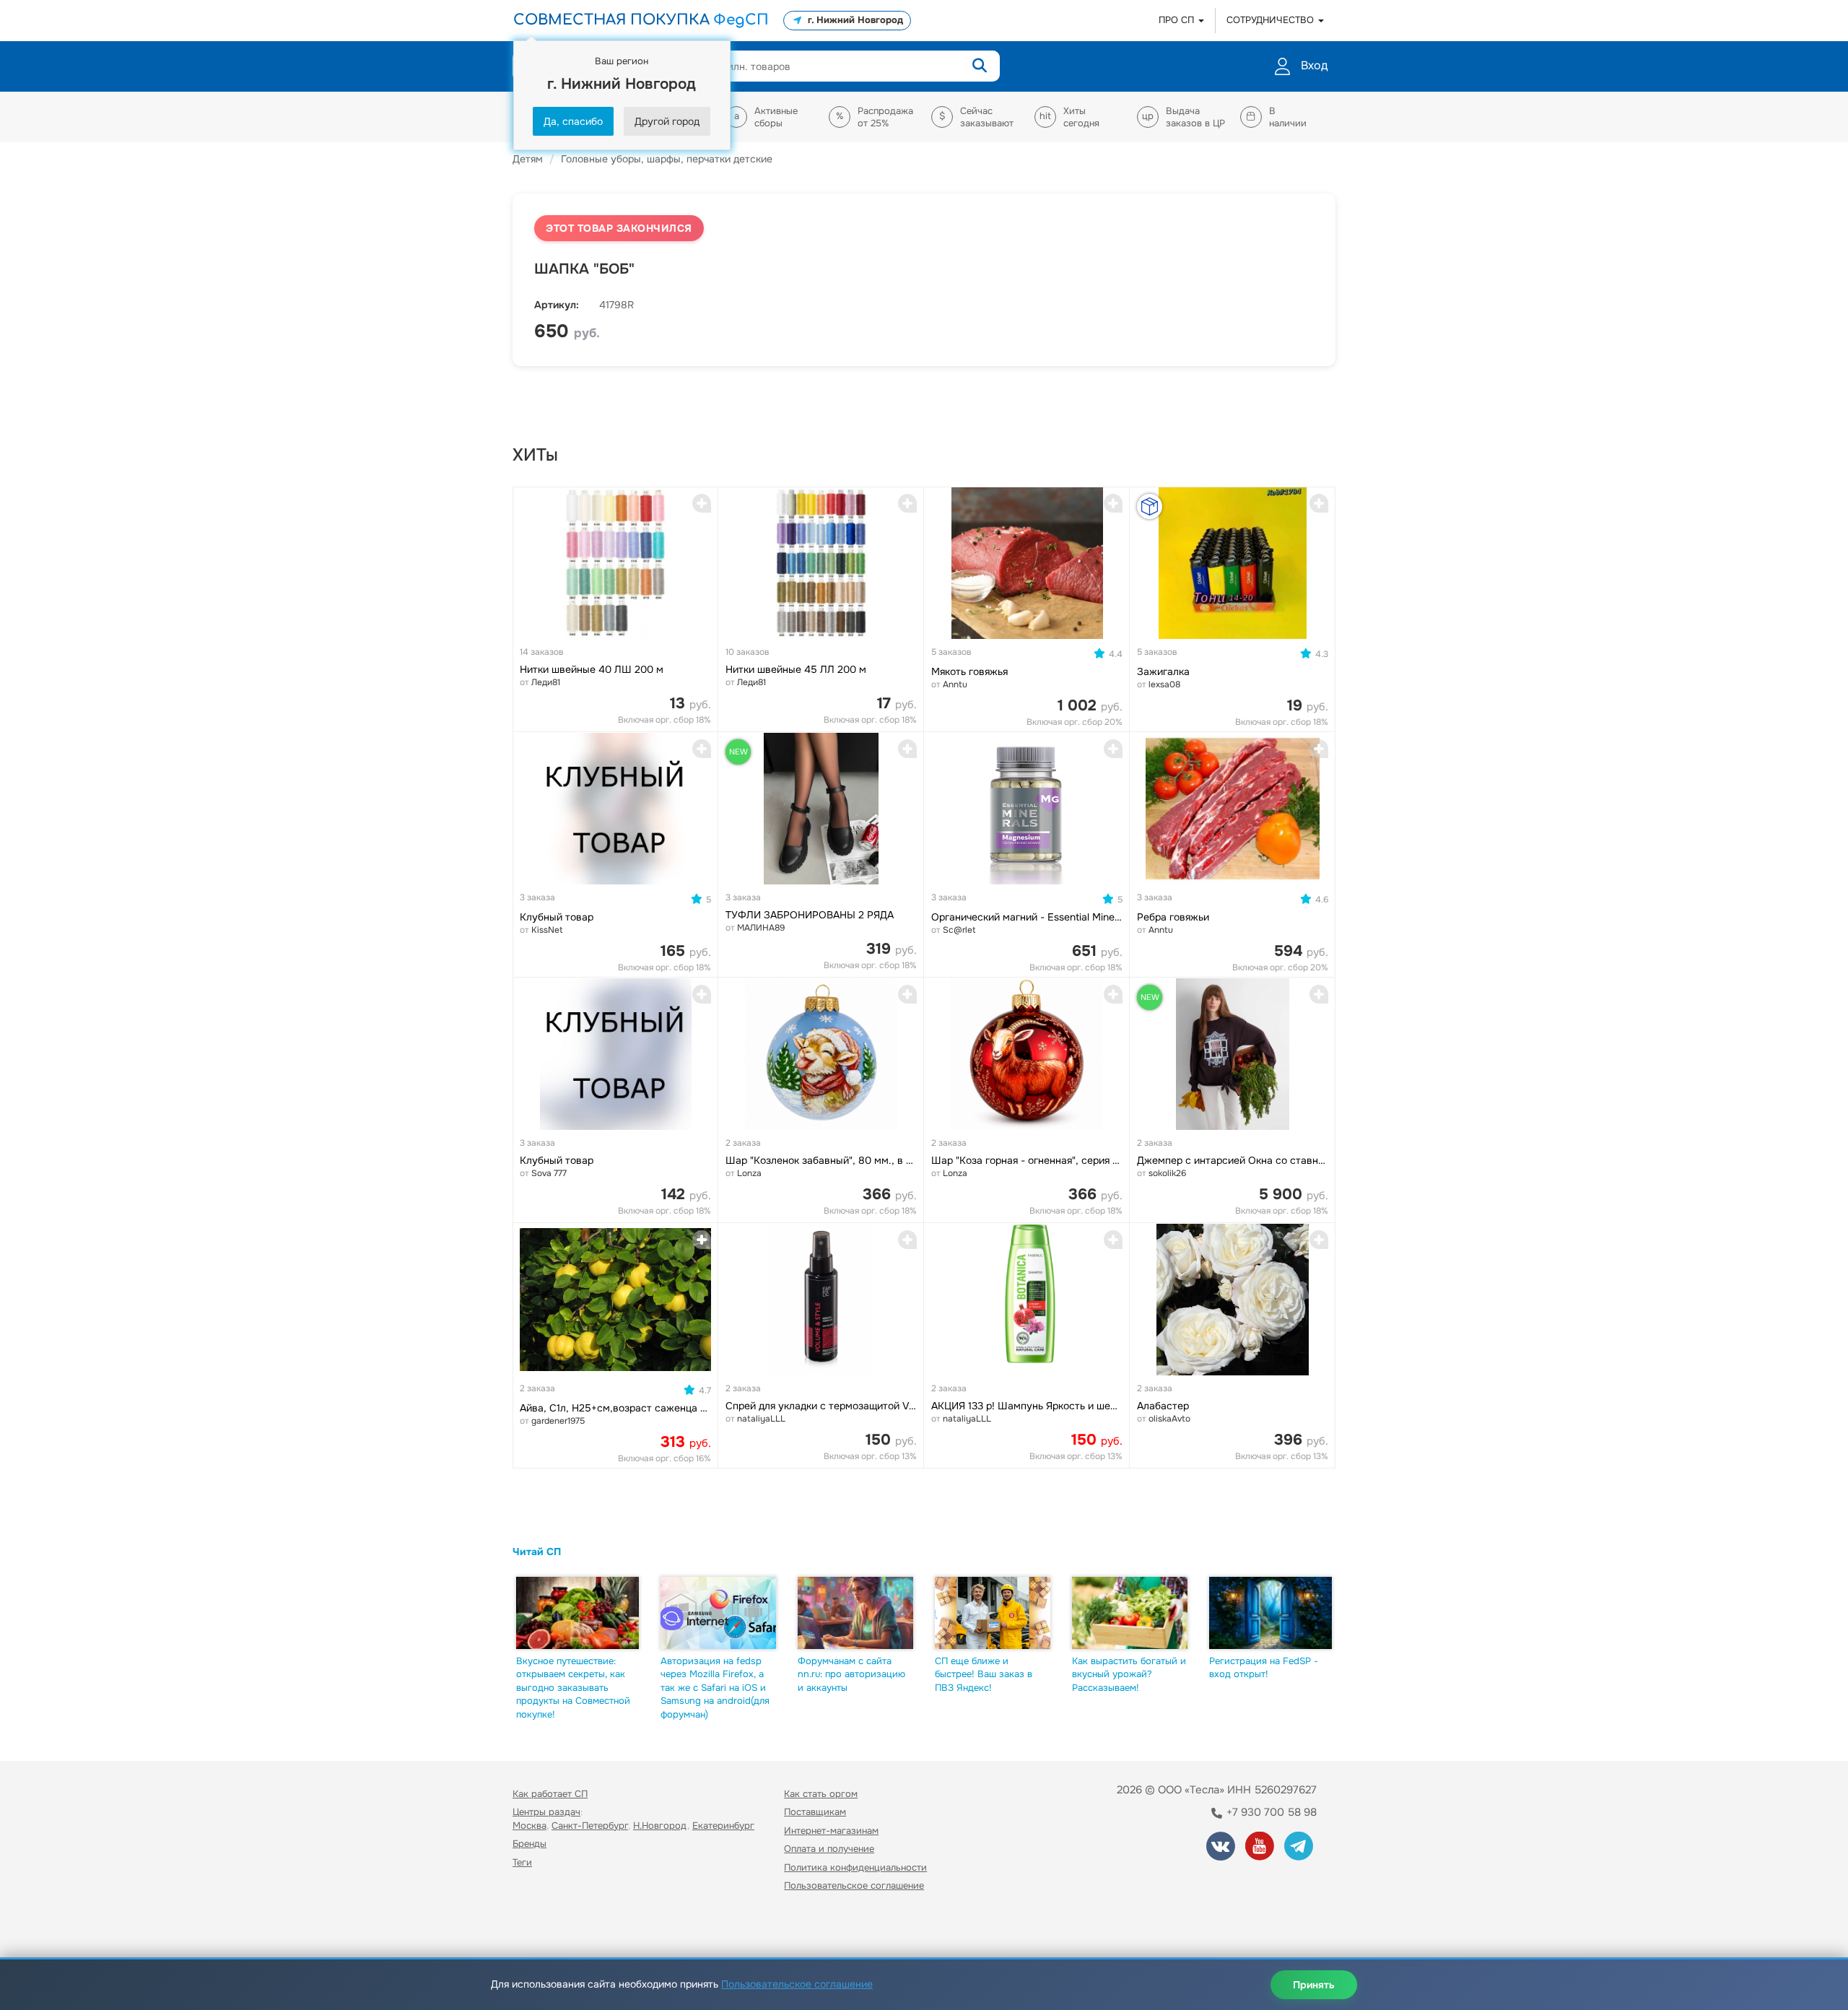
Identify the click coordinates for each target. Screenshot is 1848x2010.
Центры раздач (546, 1812)
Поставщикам (815, 1812)
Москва (529, 1826)
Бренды (529, 1844)
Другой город (667, 121)
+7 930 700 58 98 (1270, 1812)
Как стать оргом (821, 1794)
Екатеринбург (723, 1826)
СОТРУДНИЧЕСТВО (1272, 20)
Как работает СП (550, 1794)
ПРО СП (1178, 20)
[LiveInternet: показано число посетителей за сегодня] (544, 1927)
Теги (522, 1862)
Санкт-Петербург (590, 1826)
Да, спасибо (573, 121)
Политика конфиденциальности (855, 1867)
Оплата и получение (829, 1849)
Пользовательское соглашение (854, 1885)
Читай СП (537, 1552)
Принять (1314, 1985)
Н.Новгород (660, 1826)
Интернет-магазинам (831, 1831)
